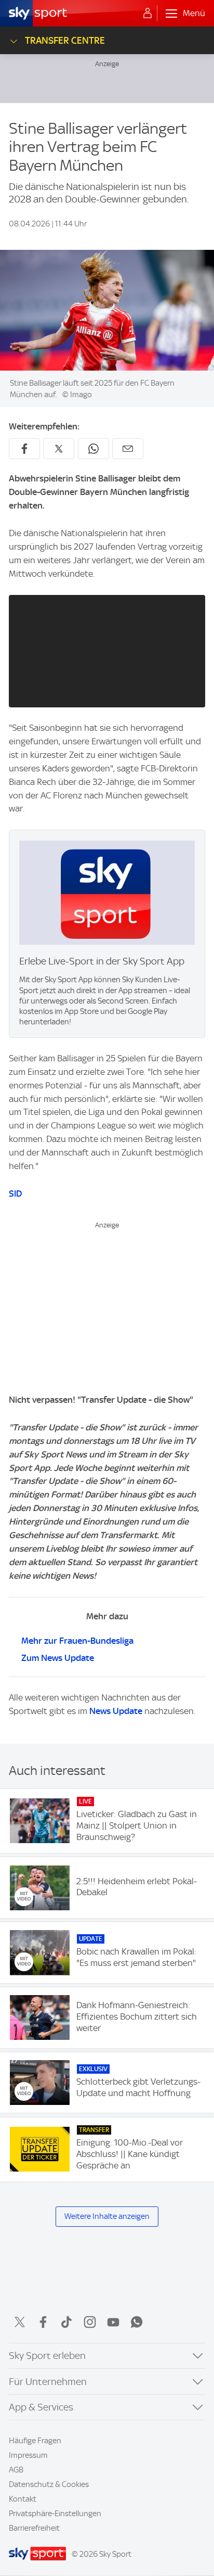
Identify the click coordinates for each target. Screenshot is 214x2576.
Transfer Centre (65, 40)
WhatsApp (137, 2322)
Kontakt (23, 2499)
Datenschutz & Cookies (49, 2484)
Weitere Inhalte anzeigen (107, 2216)
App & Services (41, 2407)
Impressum (28, 2455)
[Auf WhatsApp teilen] (93, 449)
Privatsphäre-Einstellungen (55, 2514)
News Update (116, 1711)
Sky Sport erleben (47, 2356)
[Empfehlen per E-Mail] (128, 449)
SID (15, 1194)
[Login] (148, 14)
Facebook (43, 2322)
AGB (16, 2470)
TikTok (66, 2322)
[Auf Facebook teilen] (24, 449)
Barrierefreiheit (34, 2528)
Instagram (90, 2322)
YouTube (113, 2322)
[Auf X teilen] (59, 449)
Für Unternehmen (48, 2382)
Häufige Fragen (35, 2441)
